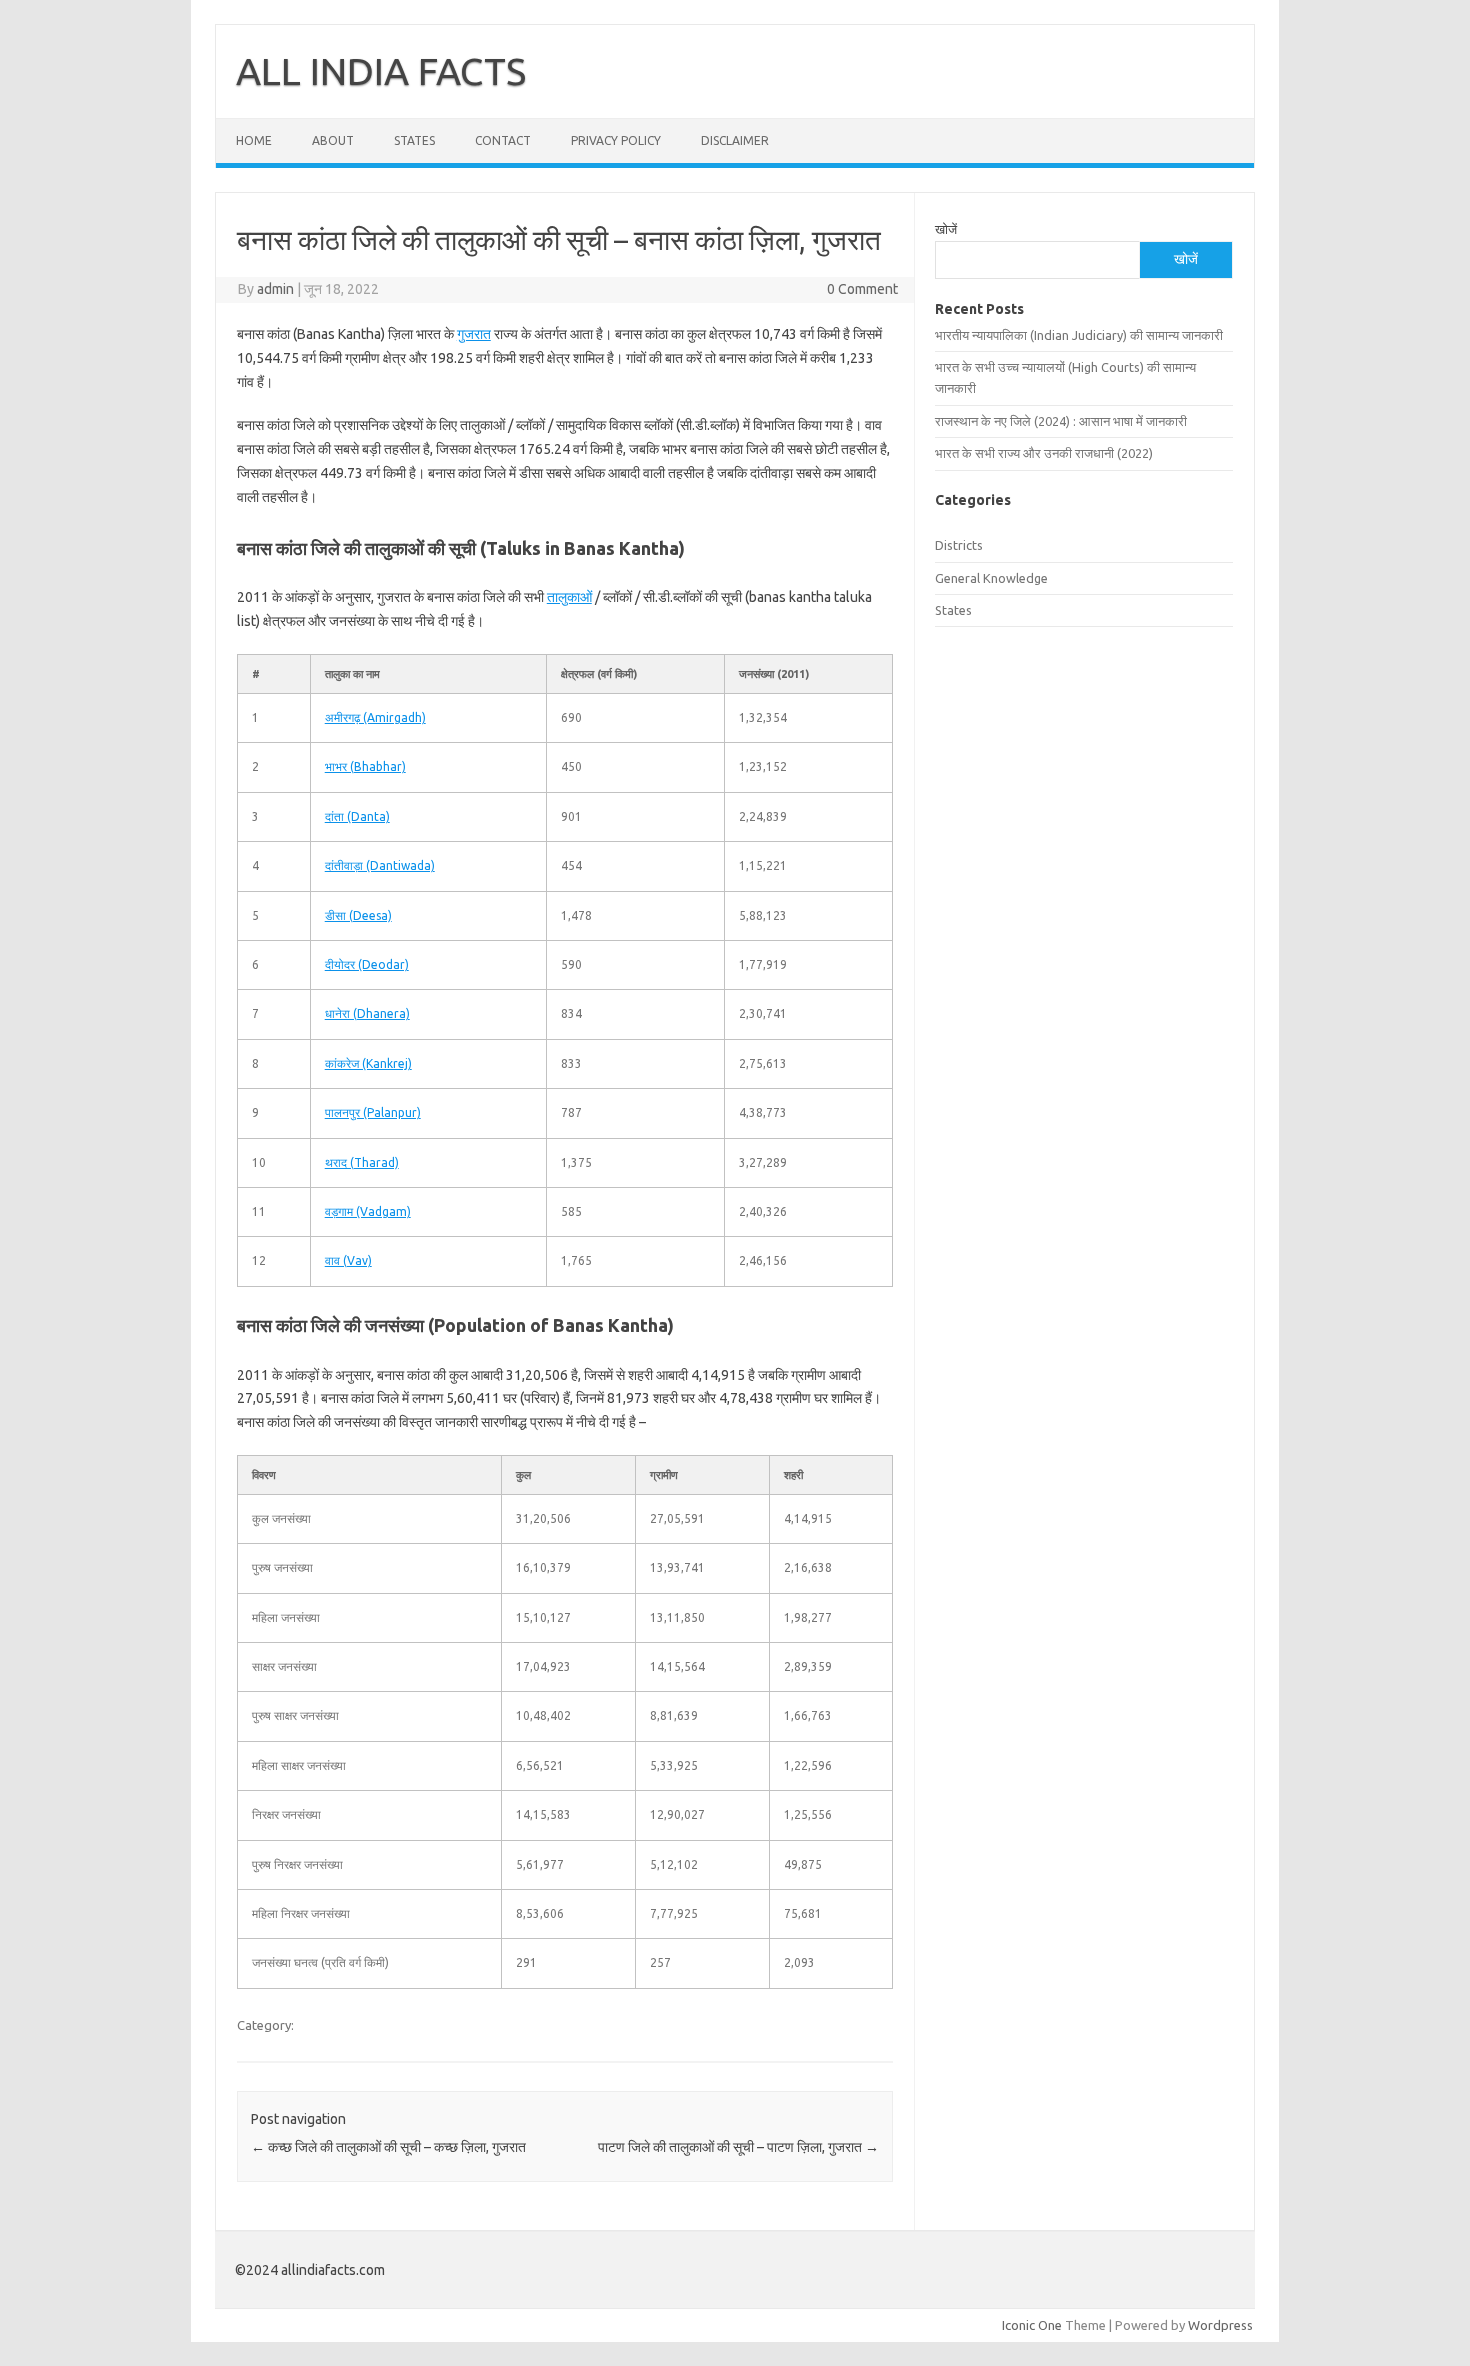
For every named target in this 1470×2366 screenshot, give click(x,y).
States (414, 140)
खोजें (946, 229)
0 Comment (862, 289)
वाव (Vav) (348, 1260)
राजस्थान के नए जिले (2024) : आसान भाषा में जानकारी (1061, 421)
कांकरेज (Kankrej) (368, 1063)
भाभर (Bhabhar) (365, 766)
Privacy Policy (616, 140)
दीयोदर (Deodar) (367, 964)
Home (254, 140)
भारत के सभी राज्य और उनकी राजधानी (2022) (1044, 453)
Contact (503, 140)
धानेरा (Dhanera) (367, 1013)
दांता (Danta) (357, 816)
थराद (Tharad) (362, 1162)
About (333, 140)
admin (275, 289)
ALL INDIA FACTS (381, 71)
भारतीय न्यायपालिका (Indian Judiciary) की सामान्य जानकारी (1079, 335)
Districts (959, 545)
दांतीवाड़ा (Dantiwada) (380, 865)
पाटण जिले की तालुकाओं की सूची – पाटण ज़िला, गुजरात (738, 2147)
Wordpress (1220, 2325)
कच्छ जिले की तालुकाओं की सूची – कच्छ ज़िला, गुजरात (388, 2147)
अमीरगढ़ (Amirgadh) (375, 717)
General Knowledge (991, 578)
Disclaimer (735, 140)
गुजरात (474, 334)
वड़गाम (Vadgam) (368, 1211)
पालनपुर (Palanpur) (373, 1112)
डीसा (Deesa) (358, 915)
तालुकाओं (569, 597)
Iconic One (1032, 2325)
